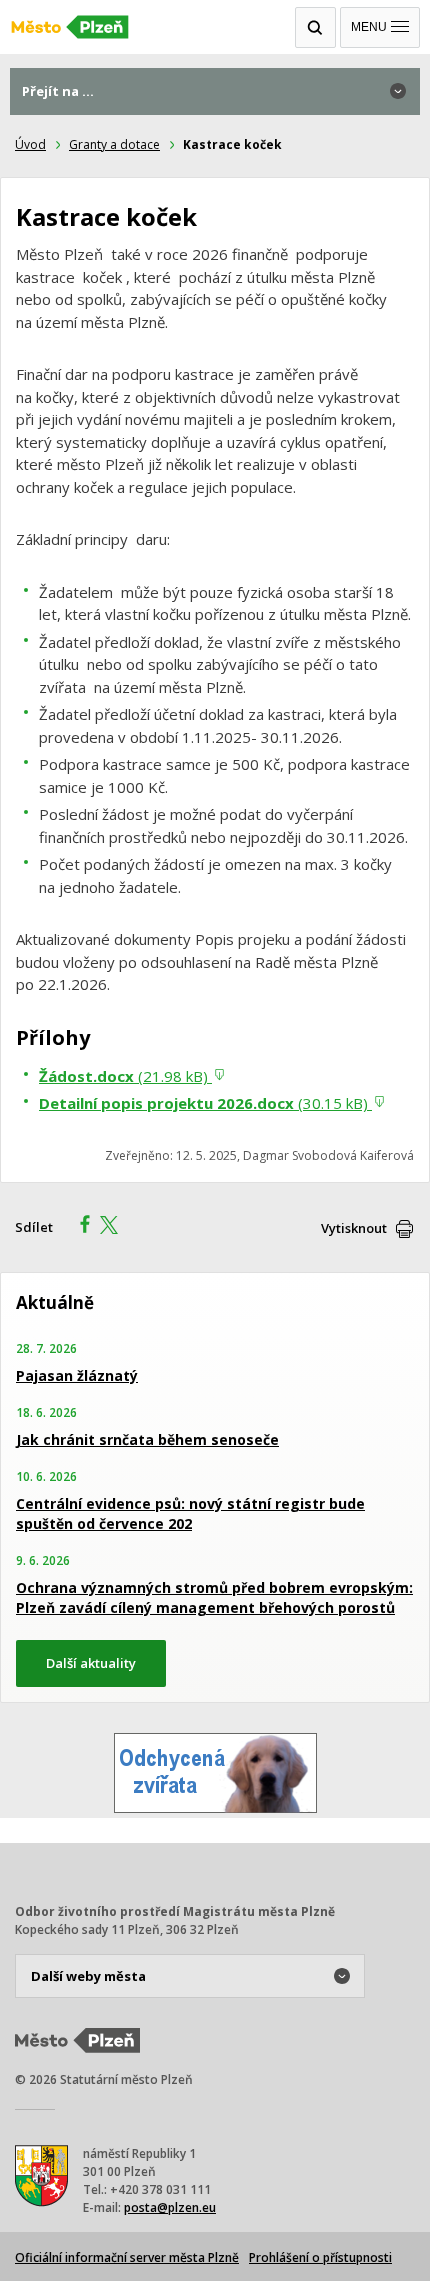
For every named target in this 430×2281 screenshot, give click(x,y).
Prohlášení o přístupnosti (320, 2257)
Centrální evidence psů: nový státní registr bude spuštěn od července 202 (190, 1513)
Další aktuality (91, 1663)
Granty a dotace (114, 144)
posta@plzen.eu (170, 2207)
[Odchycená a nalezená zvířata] (215, 1807)
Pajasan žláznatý (77, 1375)
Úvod (30, 144)
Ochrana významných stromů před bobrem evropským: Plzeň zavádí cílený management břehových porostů (214, 1597)
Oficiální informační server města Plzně (127, 2257)
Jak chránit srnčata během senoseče (147, 1439)
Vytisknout (354, 1228)
